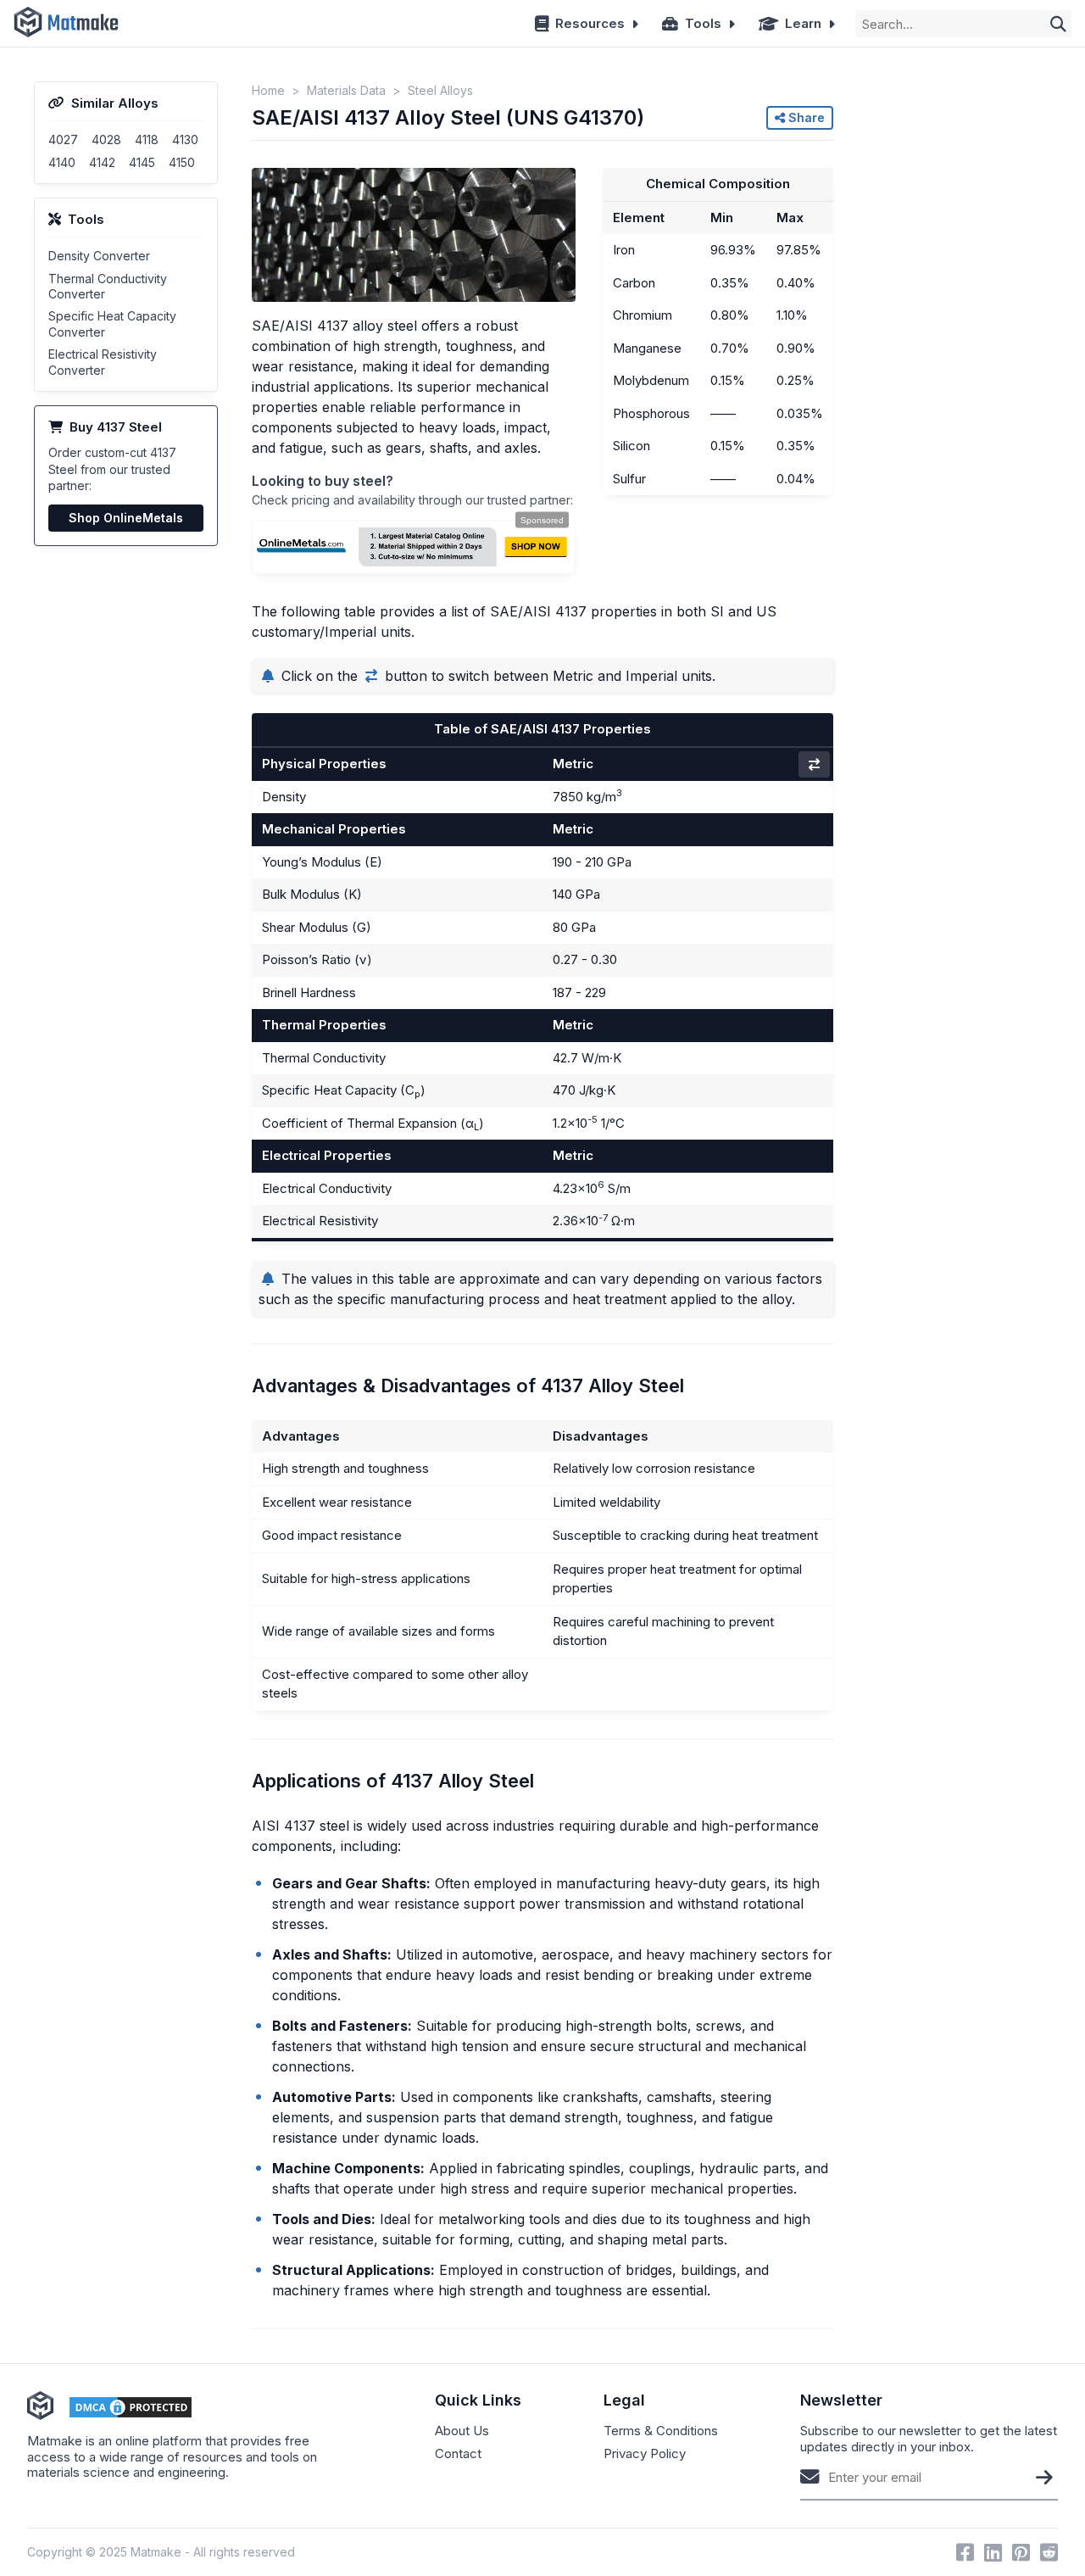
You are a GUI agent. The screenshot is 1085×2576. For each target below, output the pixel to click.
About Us (462, 2431)
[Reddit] (1049, 2552)
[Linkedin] (993, 2552)
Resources (590, 23)
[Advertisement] (959, 336)
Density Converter (99, 256)
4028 (106, 139)
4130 (185, 139)
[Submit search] (1058, 24)
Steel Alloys (440, 90)
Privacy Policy (645, 2454)
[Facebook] (965, 2552)
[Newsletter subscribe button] (1044, 2477)
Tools (703, 23)
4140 (62, 162)
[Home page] (66, 23)
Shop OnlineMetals (126, 518)
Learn (803, 23)
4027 (63, 139)
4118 (147, 139)
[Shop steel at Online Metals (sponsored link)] (413, 547)
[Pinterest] (1021, 2552)
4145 (142, 162)
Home (268, 90)
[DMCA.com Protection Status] (131, 2407)
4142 (102, 162)
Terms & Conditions (661, 2431)
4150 (182, 162)
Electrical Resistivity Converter (103, 362)
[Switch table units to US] (814, 764)
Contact (458, 2454)
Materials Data (346, 90)
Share (805, 117)
